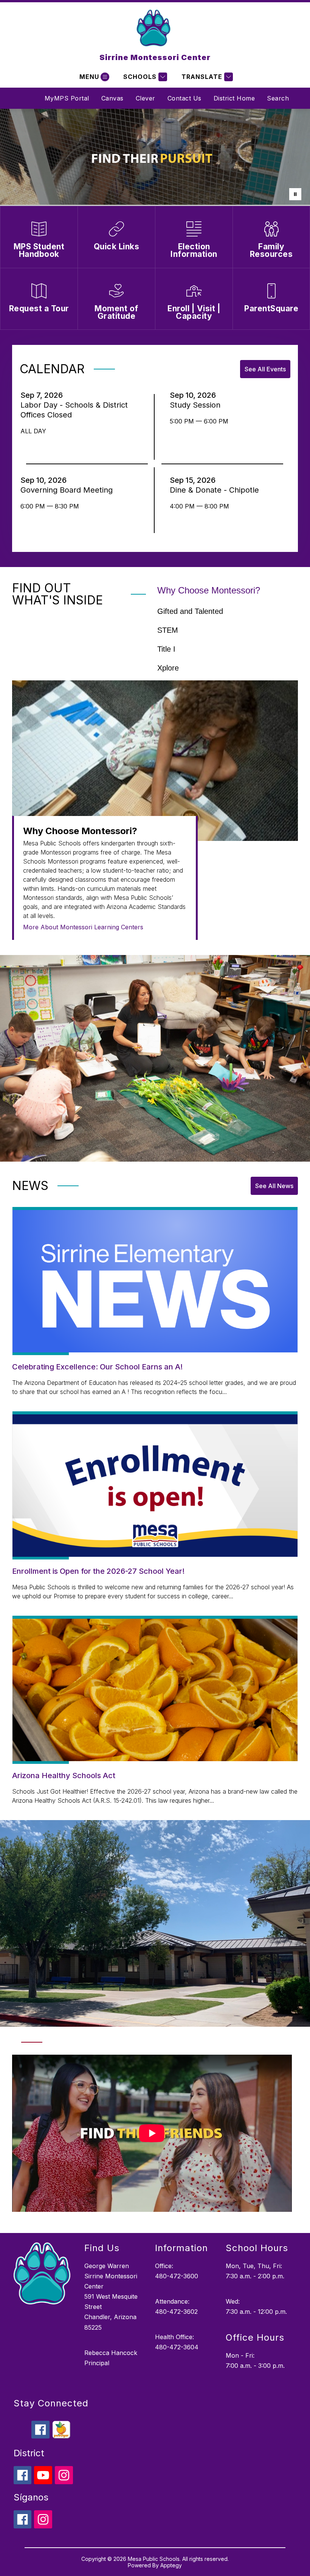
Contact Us (184, 98)
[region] (152, 2136)
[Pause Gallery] (295, 194)
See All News (274, 1186)
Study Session (197, 405)
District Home (234, 98)
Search (278, 98)
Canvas (112, 98)
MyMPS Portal (67, 98)
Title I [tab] (166, 649)
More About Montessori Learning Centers (83, 927)
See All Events (265, 369)
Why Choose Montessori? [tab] (209, 590)
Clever (146, 98)
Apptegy (171, 2565)
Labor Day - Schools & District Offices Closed (74, 410)
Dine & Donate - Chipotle (217, 490)
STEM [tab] (168, 630)
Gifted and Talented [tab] (190, 611)
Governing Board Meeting (69, 490)
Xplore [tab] (168, 668)
